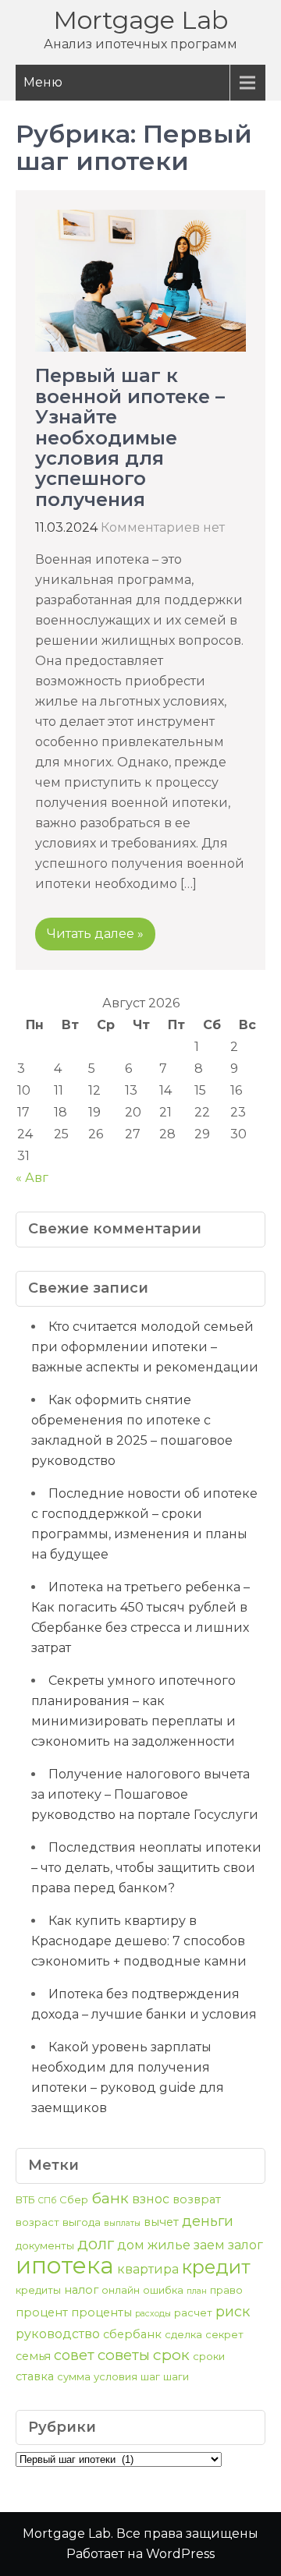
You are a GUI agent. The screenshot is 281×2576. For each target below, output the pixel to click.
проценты (101, 2312)
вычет (161, 2222)
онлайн (121, 2290)
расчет (193, 2312)
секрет (224, 2334)
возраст (37, 2222)
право (226, 2290)
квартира (148, 2269)
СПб (47, 2201)
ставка (35, 2376)
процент (42, 2312)
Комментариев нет (163, 527)
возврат (197, 2199)
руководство (58, 2334)
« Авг (32, 1178)
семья (33, 2356)
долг (96, 2244)
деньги (208, 2221)
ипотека (65, 2265)
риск (233, 2311)
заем (209, 2245)
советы (124, 2355)
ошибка (163, 2290)
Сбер (74, 2199)
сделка (183, 2334)
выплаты (122, 2223)
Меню (43, 82)
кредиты (38, 2290)
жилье (169, 2245)
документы (45, 2245)
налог (81, 2290)
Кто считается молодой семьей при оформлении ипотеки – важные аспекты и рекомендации (145, 1347)
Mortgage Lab (140, 20)
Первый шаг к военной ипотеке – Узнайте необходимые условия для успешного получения (130, 437)
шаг (150, 2376)
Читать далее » (95, 934)
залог (245, 2245)
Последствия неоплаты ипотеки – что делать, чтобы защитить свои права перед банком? (146, 1868)
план (197, 2291)
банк (110, 2198)
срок (171, 2355)
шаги (176, 2376)
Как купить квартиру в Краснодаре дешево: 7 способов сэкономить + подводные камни (139, 1941)
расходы (153, 2314)
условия (116, 2376)
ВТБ (25, 2199)
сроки (209, 2356)
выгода (82, 2222)
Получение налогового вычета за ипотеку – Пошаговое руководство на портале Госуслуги (145, 1794)
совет (74, 2355)
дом (131, 2245)
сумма (74, 2376)
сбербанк (132, 2334)
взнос (151, 2199)
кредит (216, 2267)
